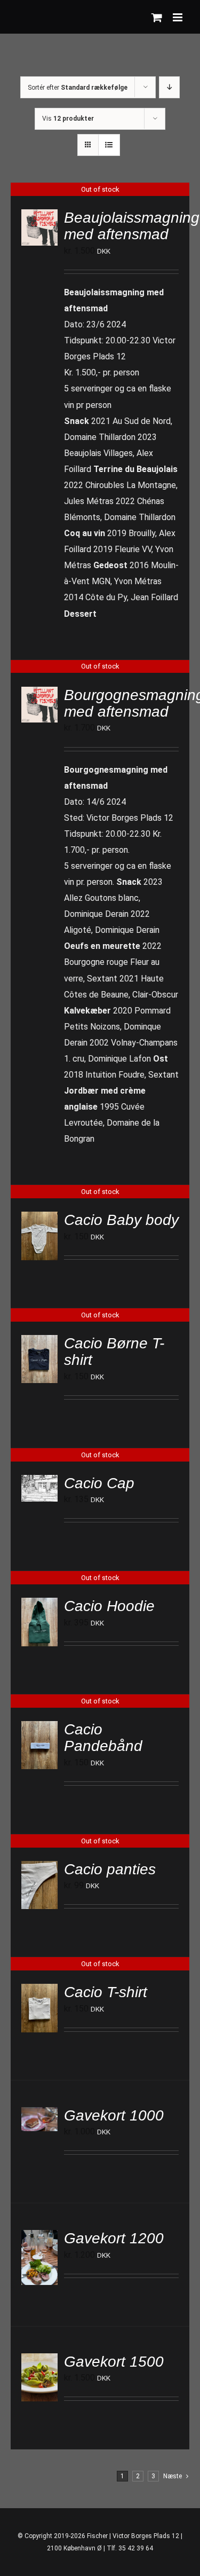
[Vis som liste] (109, 145)
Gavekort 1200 (114, 2238)
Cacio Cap (99, 1483)
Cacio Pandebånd (103, 1738)
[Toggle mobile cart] (157, 17)
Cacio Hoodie (109, 1606)
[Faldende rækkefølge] (169, 87)
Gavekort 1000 (114, 2115)
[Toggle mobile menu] (178, 17)
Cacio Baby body (121, 1220)
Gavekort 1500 (114, 2362)
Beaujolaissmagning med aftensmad (132, 226)
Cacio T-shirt (106, 1992)
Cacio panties (110, 1869)
